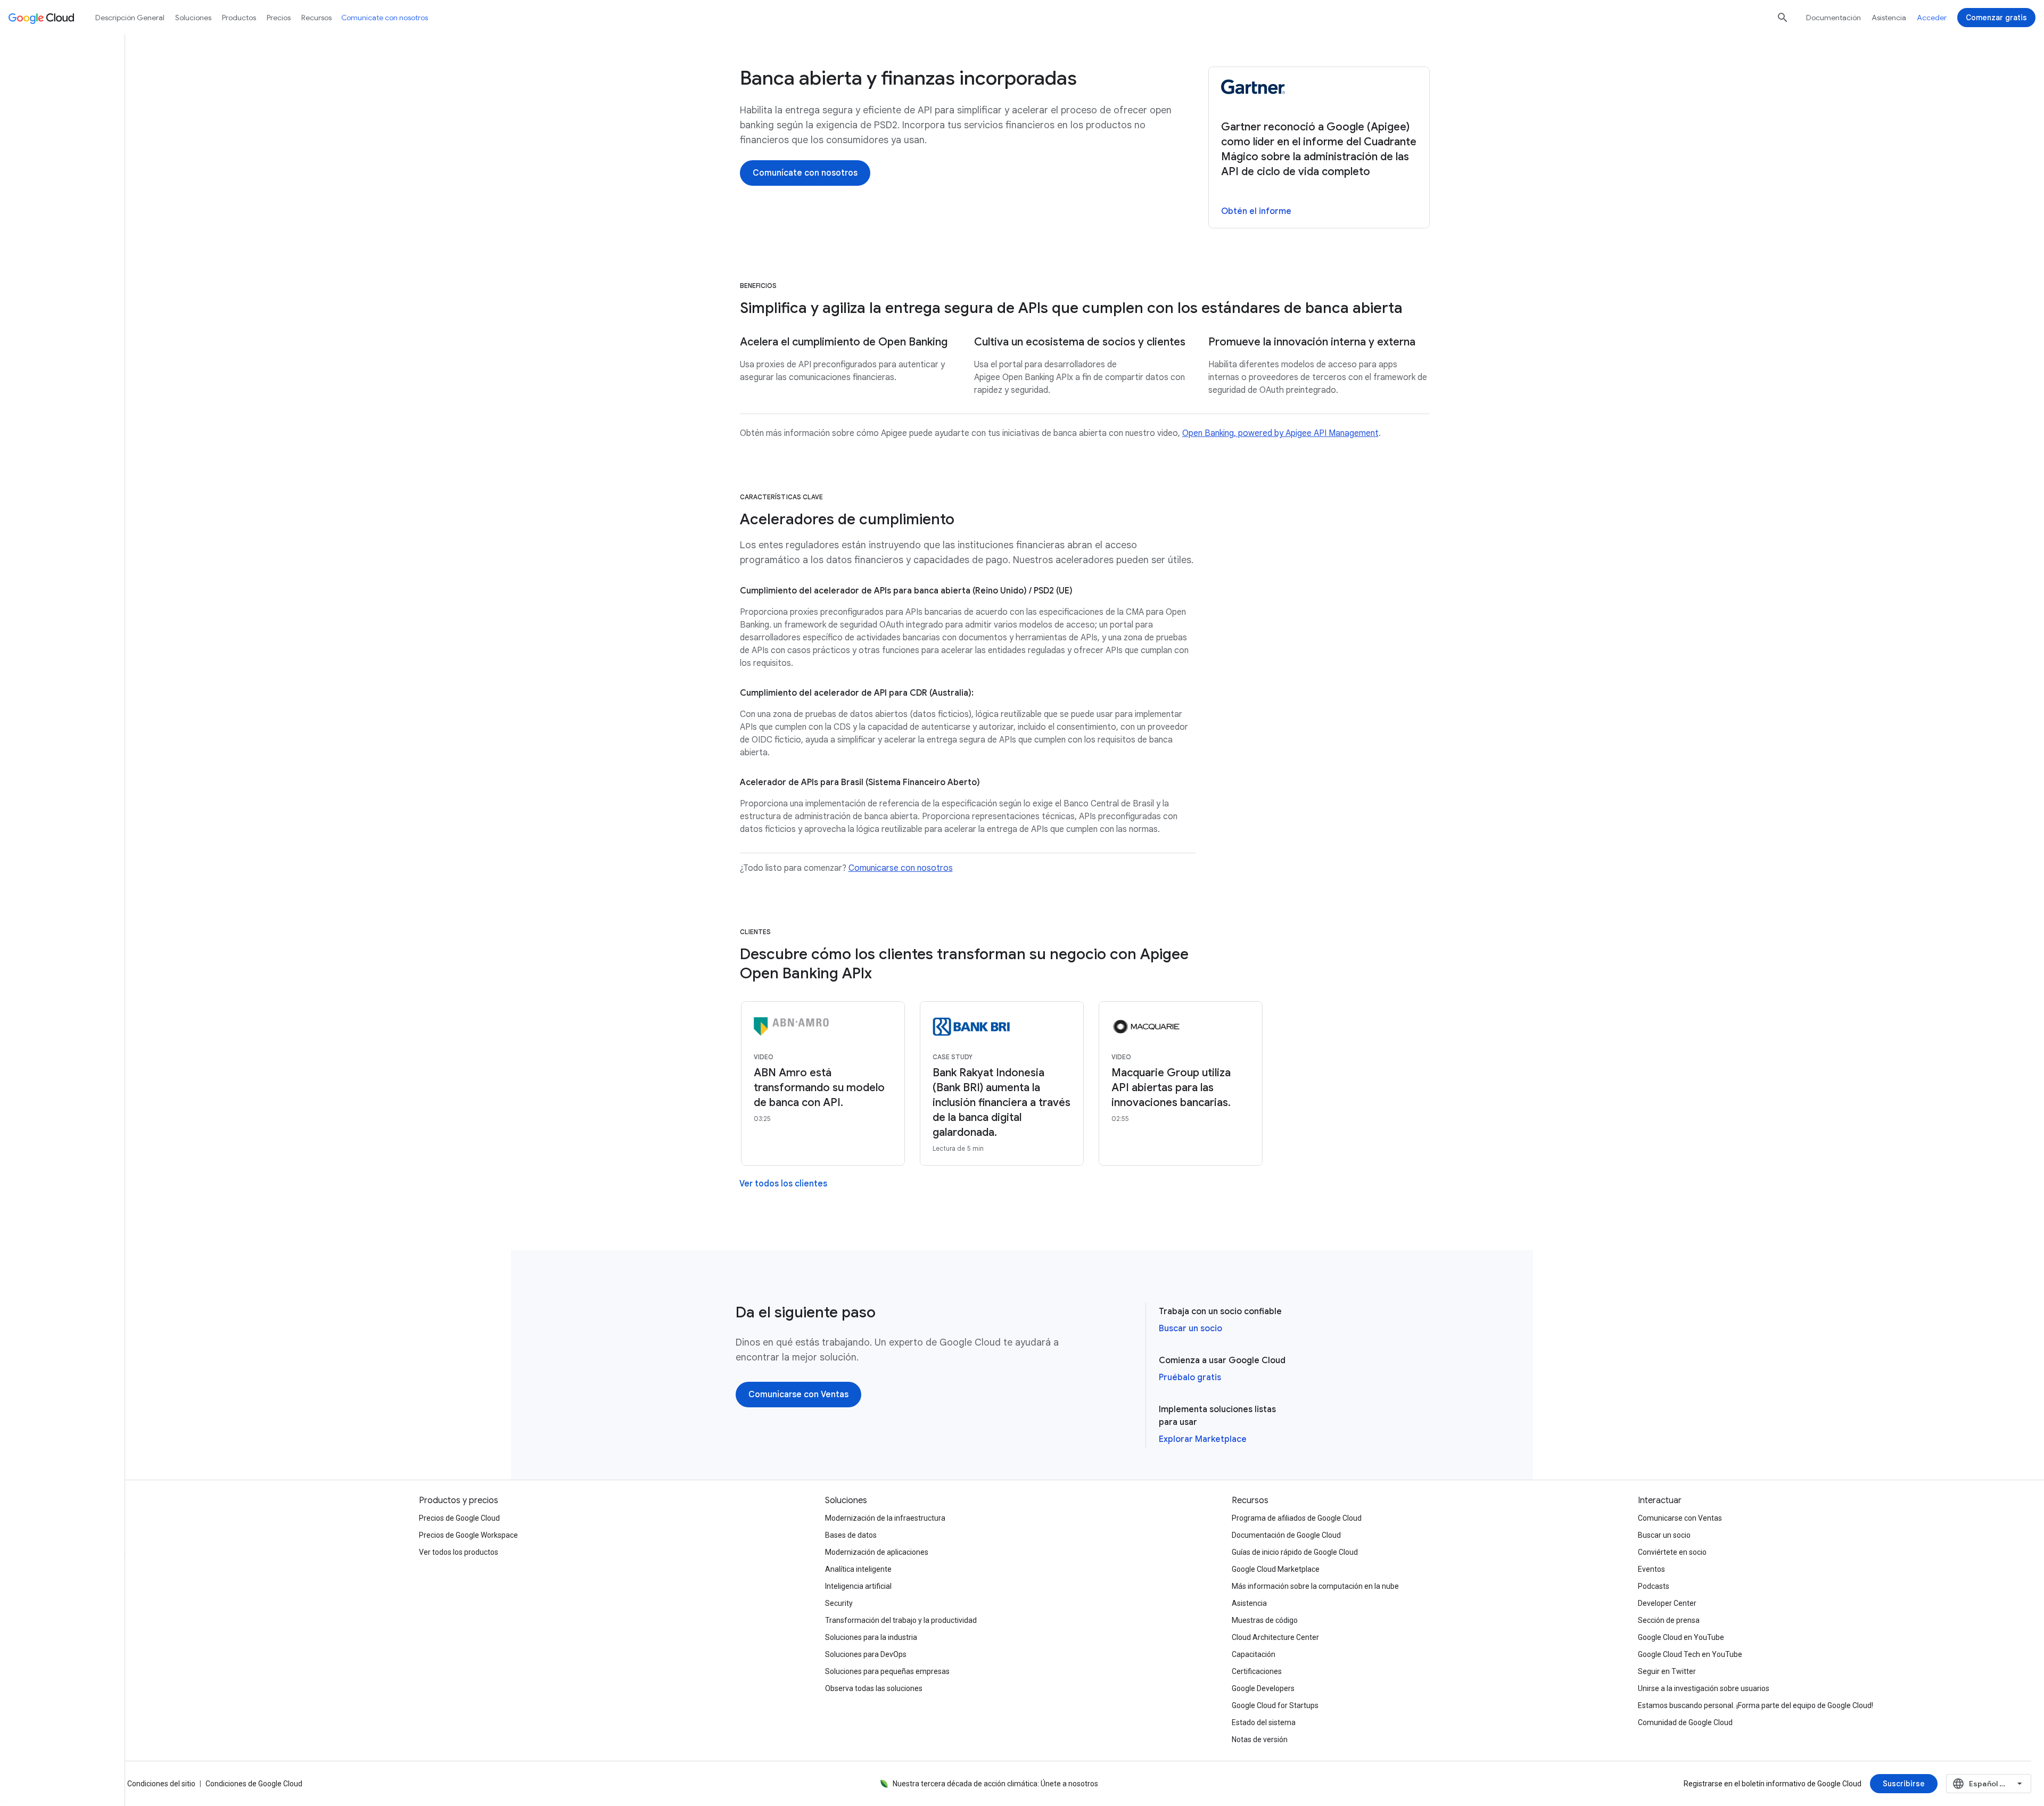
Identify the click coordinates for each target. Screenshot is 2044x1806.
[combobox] (1989, 1784)
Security (839, 1603)
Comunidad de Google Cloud (1685, 1722)
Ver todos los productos (459, 1552)
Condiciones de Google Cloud (254, 1784)
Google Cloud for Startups (1275, 1705)
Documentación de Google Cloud (1286, 1535)
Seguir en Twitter (1667, 1671)
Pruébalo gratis (1190, 1378)
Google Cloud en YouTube (1681, 1637)
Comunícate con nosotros (385, 18)
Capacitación (1254, 1654)
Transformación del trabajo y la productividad (901, 1620)
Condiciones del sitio (161, 1784)
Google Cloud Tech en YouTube (1690, 1654)
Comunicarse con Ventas (1680, 1518)
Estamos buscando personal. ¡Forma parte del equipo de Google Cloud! (1755, 1705)
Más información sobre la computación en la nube (1315, 1586)
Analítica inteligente (858, 1569)
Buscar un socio (1190, 1329)
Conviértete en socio (1672, 1552)
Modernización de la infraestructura (885, 1518)
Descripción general (130, 18)
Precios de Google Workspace (468, 1535)
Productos (239, 18)
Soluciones (193, 18)
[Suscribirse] (1904, 1784)
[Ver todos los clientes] (783, 1184)
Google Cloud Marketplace (1276, 1569)
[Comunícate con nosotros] (805, 173)
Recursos (316, 18)
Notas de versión (1260, 1739)
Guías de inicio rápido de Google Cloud (1295, 1552)
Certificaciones (1257, 1671)
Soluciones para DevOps (866, 1654)
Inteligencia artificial (858, 1586)
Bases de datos (851, 1535)
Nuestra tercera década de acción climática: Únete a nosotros (995, 1784)
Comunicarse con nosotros (901, 868)
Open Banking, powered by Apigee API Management (1280, 433)
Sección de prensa (1669, 1620)
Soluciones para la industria (871, 1637)
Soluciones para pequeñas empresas (887, 1671)
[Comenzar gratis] (1996, 18)
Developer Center (1667, 1603)
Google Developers (1263, 1688)
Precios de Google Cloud (459, 1518)
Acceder (1932, 18)
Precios (279, 18)
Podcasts (1654, 1586)
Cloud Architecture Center (1275, 1637)
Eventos (1651, 1569)
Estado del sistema (1264, 1722)
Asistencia (1889, 18)
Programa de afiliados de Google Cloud (1297, 1518)
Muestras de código (1265, 1620)
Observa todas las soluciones (874, 1688)
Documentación (1833, 18)
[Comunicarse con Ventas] (798, 1395)
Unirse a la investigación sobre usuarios (1704, 1688)
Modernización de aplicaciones (877, 1552)
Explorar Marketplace (1203, 1439)
